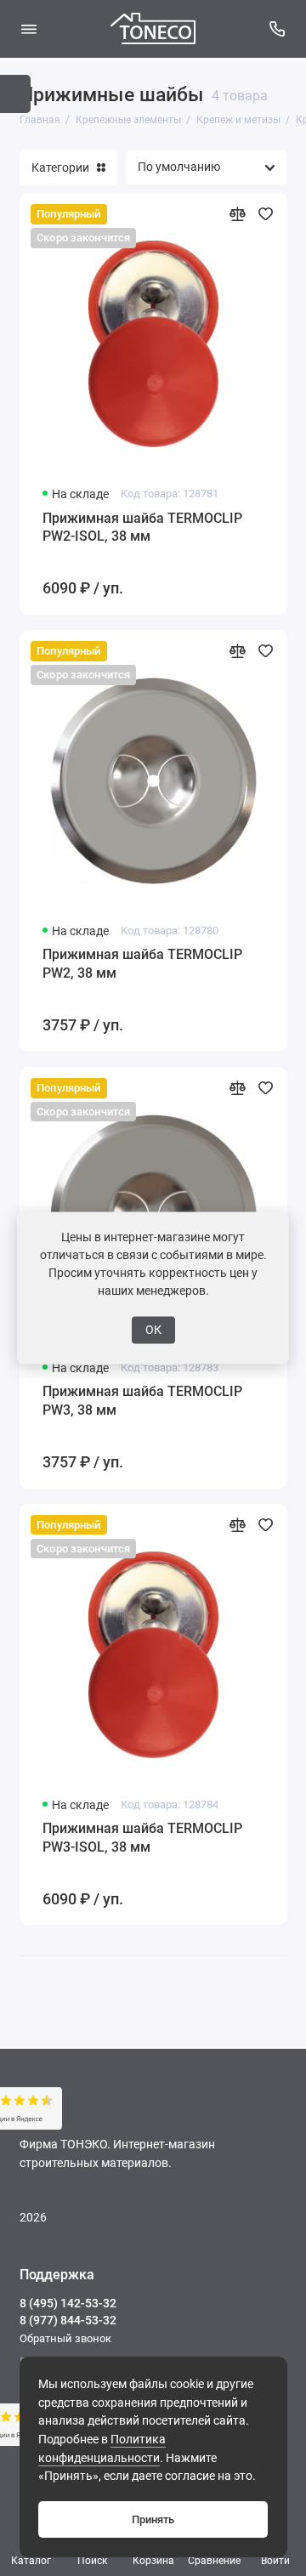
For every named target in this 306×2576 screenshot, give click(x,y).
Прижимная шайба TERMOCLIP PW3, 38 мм (142, 1401)
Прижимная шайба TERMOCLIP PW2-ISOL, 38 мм (142, 528)
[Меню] (29, 29)
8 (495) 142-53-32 (68, 2303)
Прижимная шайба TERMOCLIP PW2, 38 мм (142, 964)
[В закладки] (266, 214)
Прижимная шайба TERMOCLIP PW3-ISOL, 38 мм (142, 1838)
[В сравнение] (238, 214)
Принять (153, 2519)
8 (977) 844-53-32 (68, 2320)
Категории (60, 167)
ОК (153, 1330)
